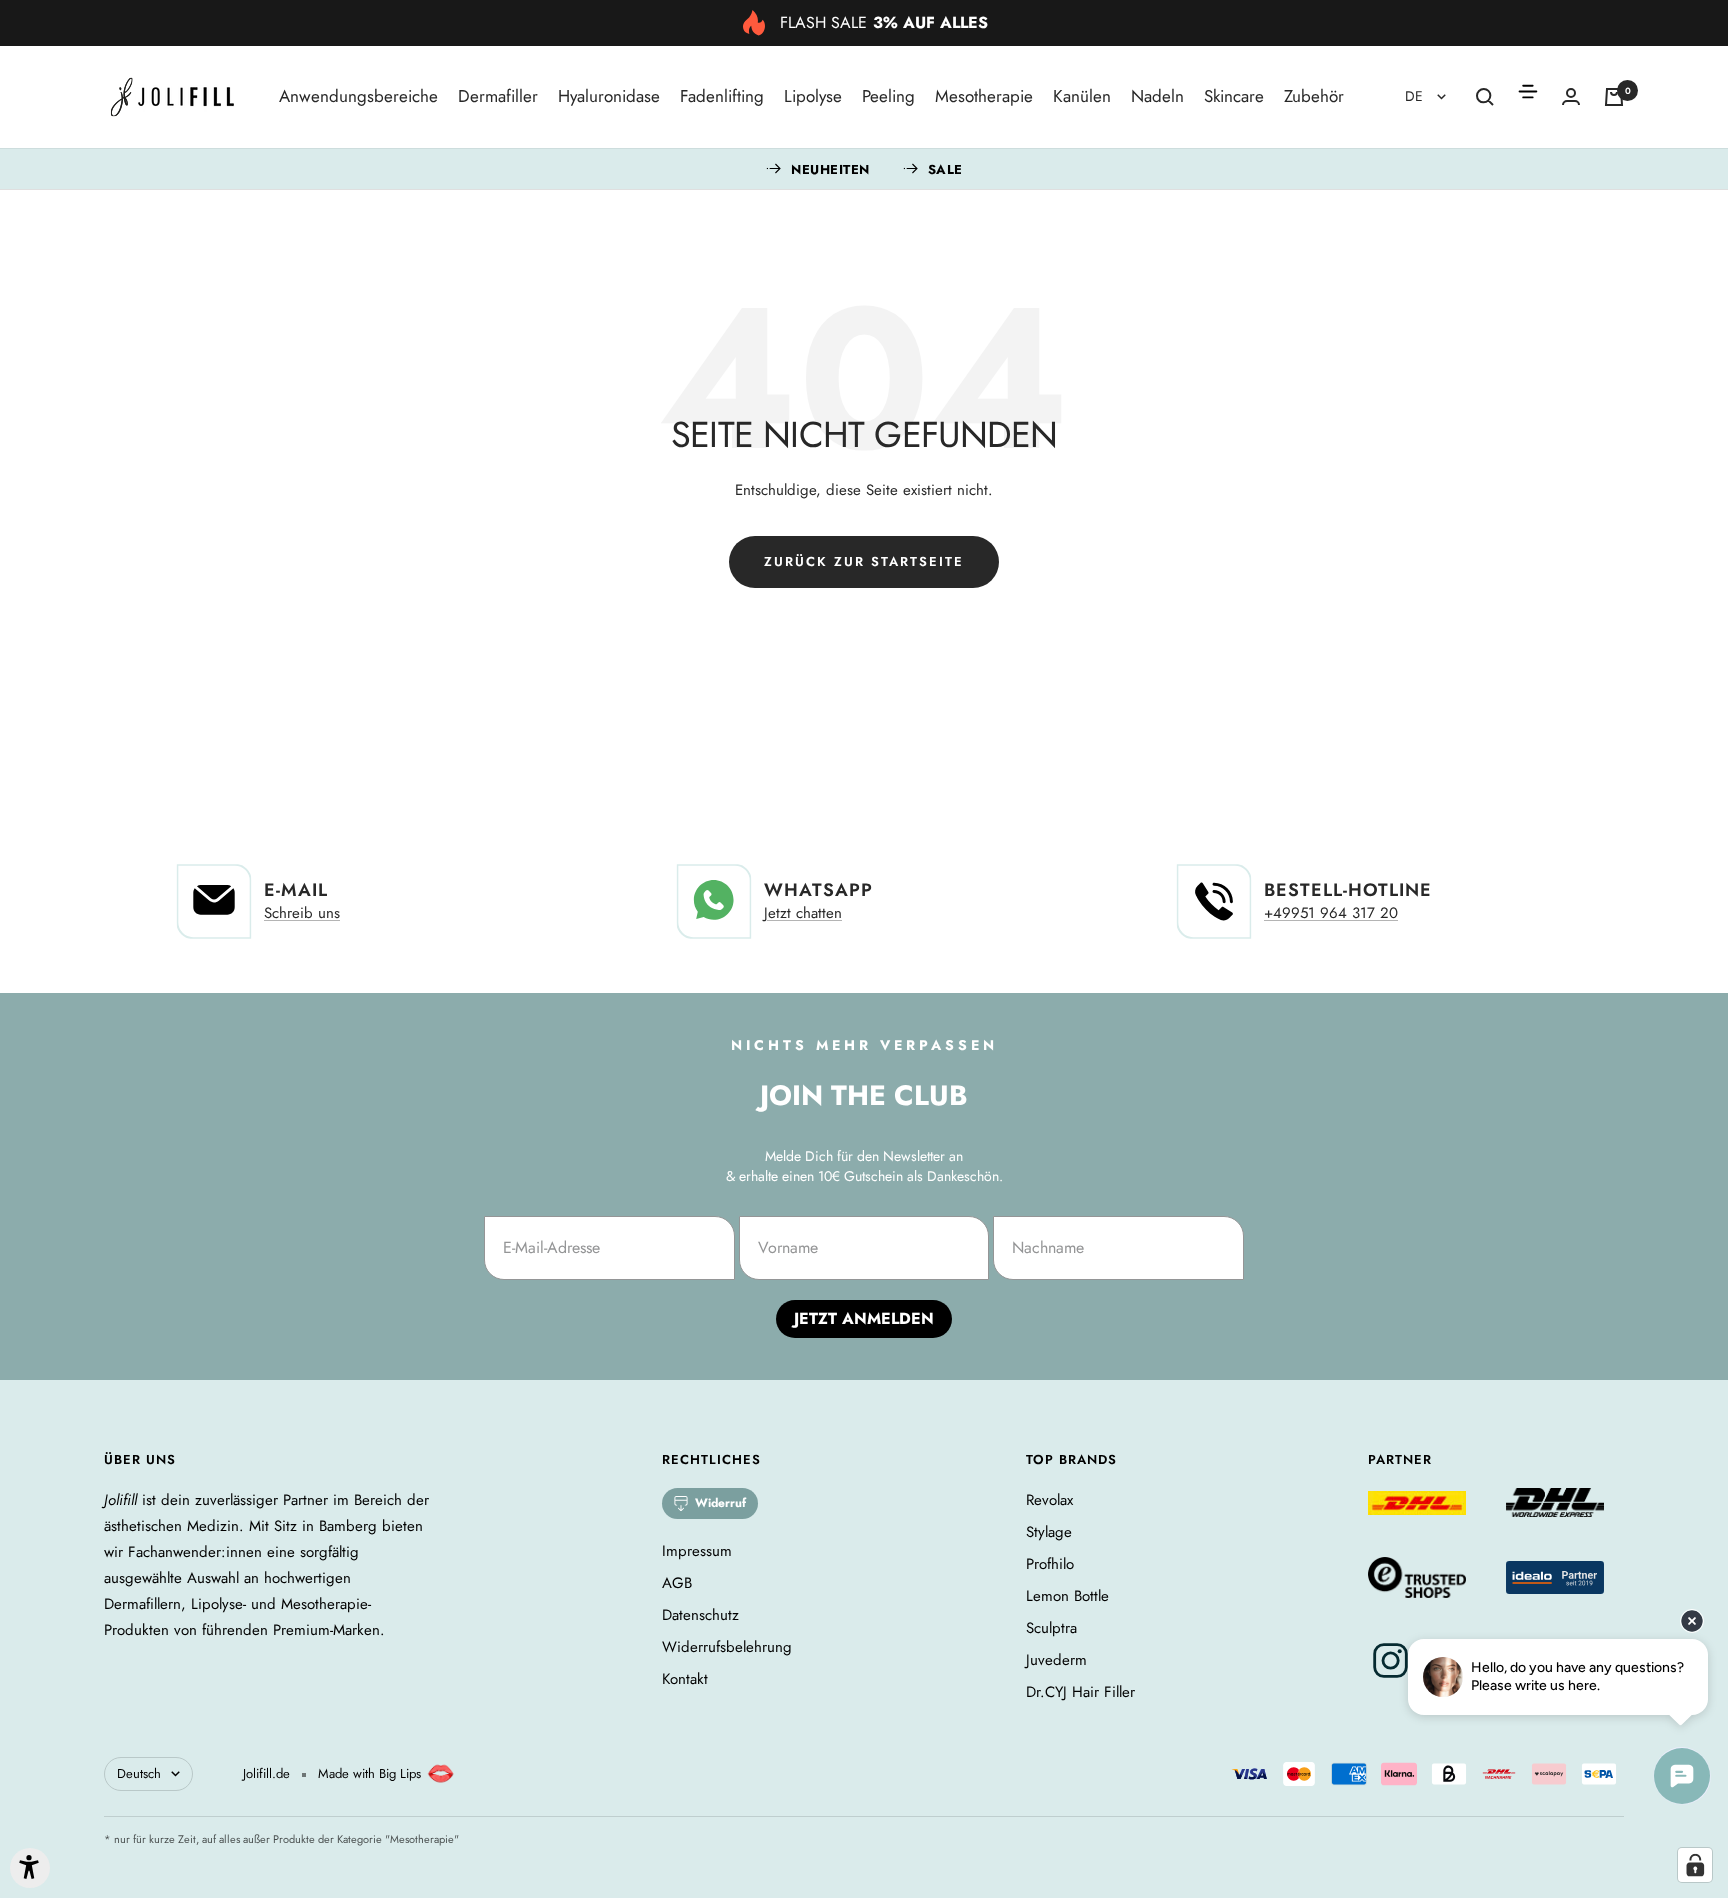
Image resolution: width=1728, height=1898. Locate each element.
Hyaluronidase (609, 96)
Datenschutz (700, 1615)
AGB (677, 1583)
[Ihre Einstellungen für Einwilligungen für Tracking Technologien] (1695, 1865)
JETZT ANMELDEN (864, 1318)
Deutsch (139, 1773)
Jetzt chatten (803, 913)
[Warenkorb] (1614, 97)
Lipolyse (813, 96)
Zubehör (1314, 96)
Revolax (1049, 1500)
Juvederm (1056, 1660)
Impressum (697, 1551)
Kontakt (685, 1679)
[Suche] (1485, 97)
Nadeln (1157, 96)
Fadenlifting (722, 96)
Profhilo (1050, 1564)
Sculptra (1051, 1628)
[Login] (1571, 96)
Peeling (888, 96)
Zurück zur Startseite (864, 561)
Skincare (1234, 96)
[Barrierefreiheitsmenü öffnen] (30, 1868)
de (1416, 96)
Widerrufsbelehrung (727, 1647)
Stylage (1049, 1532)
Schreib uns (302, 913)
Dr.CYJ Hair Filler (1080, 1692)
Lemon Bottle (1067, 1596)
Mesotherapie (984, 96)
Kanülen (1082, 96)
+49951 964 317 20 (1331, 913)
